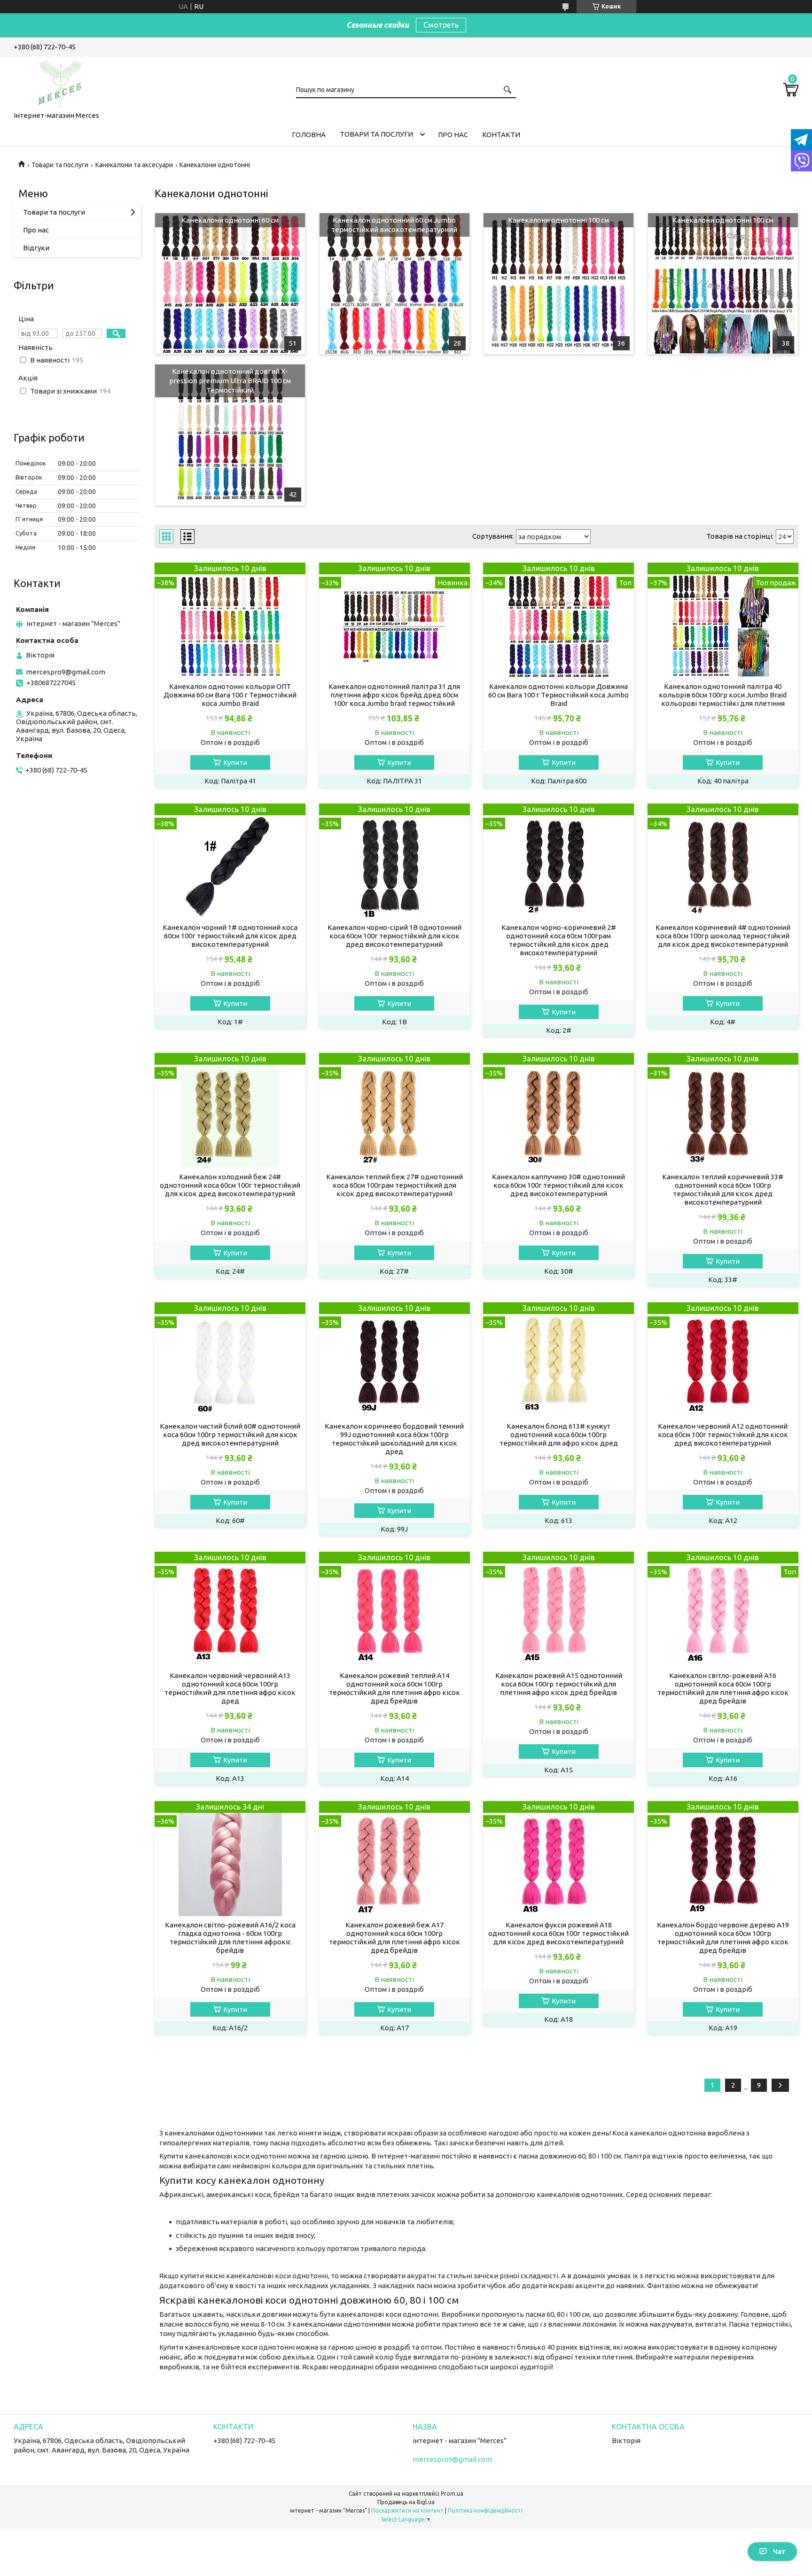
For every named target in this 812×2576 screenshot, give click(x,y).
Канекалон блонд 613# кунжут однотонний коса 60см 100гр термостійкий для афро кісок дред (559, 1435)
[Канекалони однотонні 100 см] (558, 284)
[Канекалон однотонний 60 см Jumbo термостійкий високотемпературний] (394, 284)
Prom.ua (452, 2494)
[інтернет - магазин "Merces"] (61, 82)
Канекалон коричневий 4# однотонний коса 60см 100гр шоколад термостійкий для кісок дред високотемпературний (723, 936)
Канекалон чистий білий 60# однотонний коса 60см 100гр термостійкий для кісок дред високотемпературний (230, 1435)
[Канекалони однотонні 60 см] (230, 284)
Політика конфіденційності (485, 2510)
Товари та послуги (376, 134)
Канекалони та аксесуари (134, 165)
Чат (779, 2552)
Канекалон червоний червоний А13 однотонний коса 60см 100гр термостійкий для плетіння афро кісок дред (230, 1688)
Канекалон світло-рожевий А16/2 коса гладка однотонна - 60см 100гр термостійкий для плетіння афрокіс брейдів (230, 1938)
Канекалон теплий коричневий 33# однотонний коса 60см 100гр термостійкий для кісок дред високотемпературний (723, 1189)
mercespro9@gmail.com (66, 672)
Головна (309, 135)
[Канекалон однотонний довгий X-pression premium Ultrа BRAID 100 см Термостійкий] (230, 435)
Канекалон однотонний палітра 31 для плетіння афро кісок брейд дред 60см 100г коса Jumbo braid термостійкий (394, 695)
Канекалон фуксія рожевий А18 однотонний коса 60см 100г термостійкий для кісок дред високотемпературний (558, 1933)
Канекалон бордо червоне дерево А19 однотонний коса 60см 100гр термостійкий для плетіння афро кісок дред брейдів (723, 1938)
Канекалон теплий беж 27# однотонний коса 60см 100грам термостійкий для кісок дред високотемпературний (394, 1185)
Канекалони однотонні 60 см (230, 220)
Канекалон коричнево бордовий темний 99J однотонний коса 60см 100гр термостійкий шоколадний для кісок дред (394, 1439)
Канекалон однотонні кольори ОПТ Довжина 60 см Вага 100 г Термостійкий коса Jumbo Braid (230, 695)
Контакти (501, 135)
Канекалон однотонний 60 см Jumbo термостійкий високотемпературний (394, 225)
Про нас (453, 135)
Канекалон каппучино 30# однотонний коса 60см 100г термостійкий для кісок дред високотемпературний (558, 1185)
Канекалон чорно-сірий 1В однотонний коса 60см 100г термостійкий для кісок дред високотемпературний (394, 936)
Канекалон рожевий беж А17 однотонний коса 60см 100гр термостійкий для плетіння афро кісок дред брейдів (394, 1938)
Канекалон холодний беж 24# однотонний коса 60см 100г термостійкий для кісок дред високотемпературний (230, 1185)
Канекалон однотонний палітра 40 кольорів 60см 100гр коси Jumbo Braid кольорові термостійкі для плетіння (723, 695)
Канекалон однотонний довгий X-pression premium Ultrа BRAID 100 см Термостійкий (230, 381)
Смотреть (441, 25)
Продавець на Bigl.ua (406, 2502)
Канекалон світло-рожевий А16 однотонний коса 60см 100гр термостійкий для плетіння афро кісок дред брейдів (723, 1688)
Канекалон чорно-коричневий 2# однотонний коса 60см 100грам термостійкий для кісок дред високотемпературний (559, 940)
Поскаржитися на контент (407, 2510)
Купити (235, 762)
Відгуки (36, 248)
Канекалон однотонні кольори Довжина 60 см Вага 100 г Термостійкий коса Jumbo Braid (558, 695)
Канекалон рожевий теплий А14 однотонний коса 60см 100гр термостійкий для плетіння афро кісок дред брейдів (394, 1688)
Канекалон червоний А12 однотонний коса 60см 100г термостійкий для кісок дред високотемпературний (723, 1435)
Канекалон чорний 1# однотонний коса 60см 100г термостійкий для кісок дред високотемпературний (230, 936)
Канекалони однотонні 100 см (558, 220)
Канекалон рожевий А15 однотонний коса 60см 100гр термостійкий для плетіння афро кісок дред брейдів (559, 1684)
